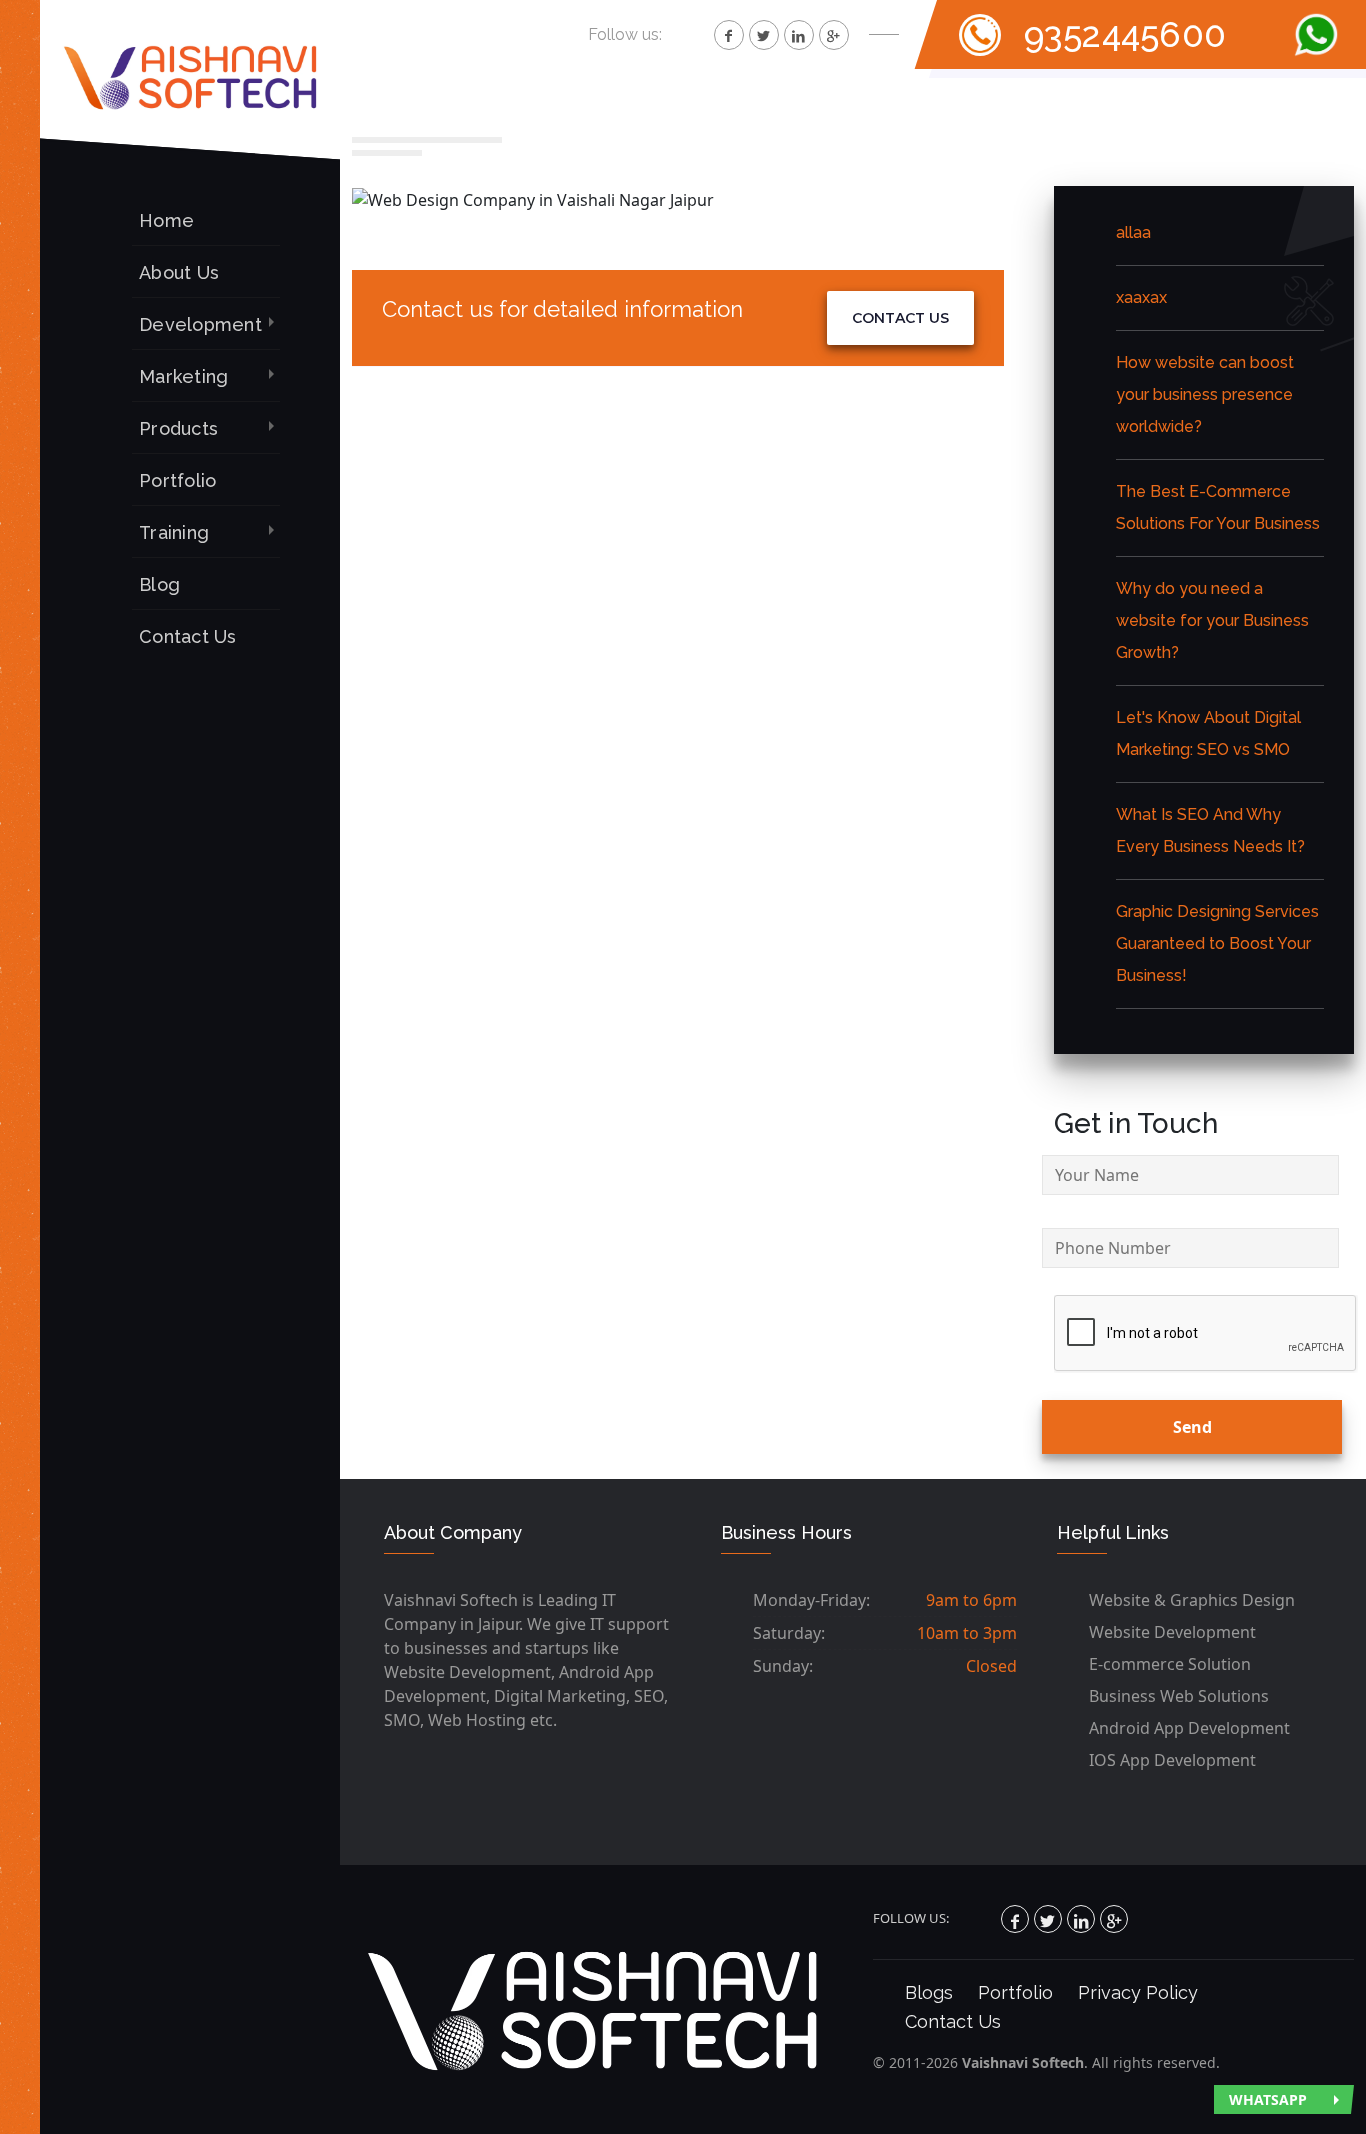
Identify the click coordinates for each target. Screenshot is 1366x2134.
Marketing (183, 376)
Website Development (1172, 1632)
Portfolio (177, 480)
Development (200, 324)
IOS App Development (1172, 1760)
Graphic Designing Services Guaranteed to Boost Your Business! (1217, 943)
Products (178, 428)
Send (1192, 1427)
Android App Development (1189, 1728)
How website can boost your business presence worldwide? (1205, 394)
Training (174, 532)
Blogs (929, 1992)
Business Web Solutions (1179, 1696)
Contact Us (188, 636)
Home (166, 220)
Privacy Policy (1138, 1992)
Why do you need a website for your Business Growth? (1212, 620)
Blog (159, 584)
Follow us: (625, 34)
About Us (179, 272)
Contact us (900, 318)
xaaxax (1141, 297)
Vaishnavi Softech (1023, 2062)
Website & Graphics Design (1192, 1600)
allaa (1133, 232)
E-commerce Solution (1170, 1664)
